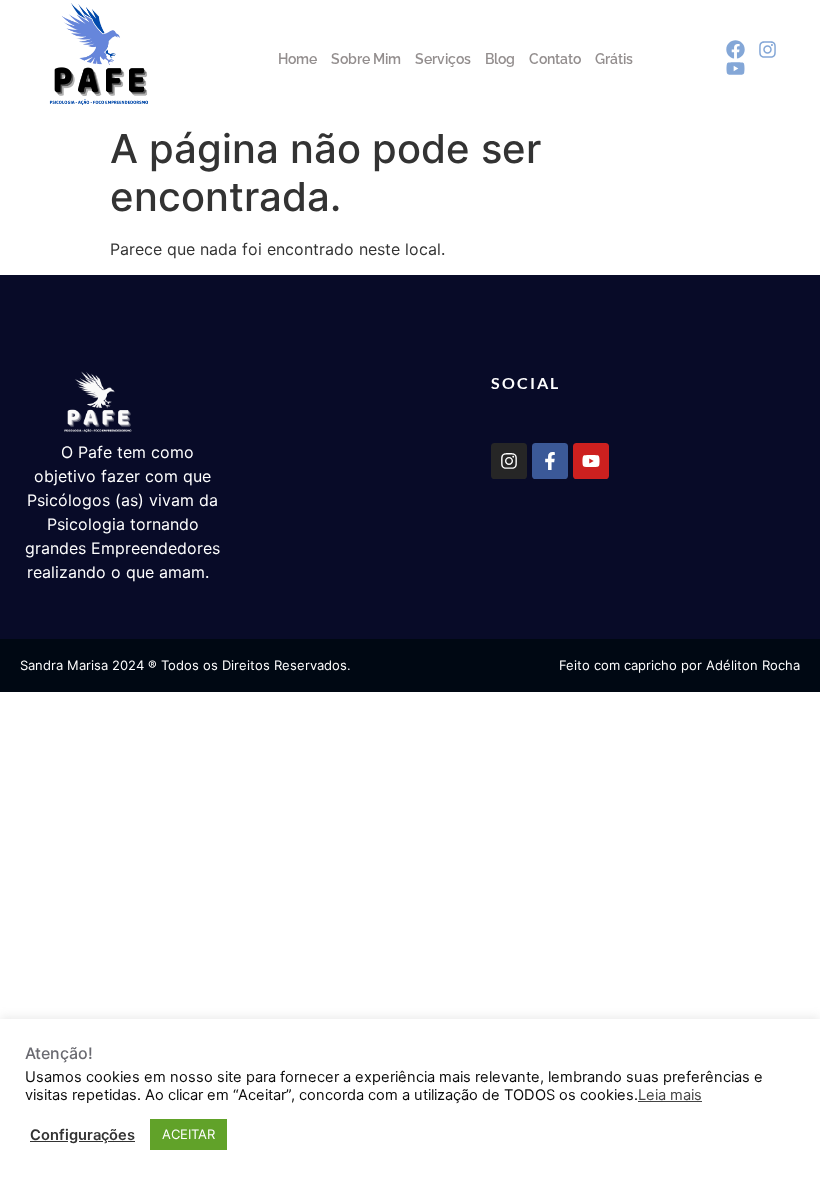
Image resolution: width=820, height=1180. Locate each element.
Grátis (614, 59)
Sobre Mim (366, 59)
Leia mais (670, 1095)
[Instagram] (509, 461)
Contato (555, 59)
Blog (500, 59)
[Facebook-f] (550, 461)
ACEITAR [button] (188, 1134)
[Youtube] (591, 461)
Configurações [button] (82, 1135)
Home (297, 59)
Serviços (443, 59)
